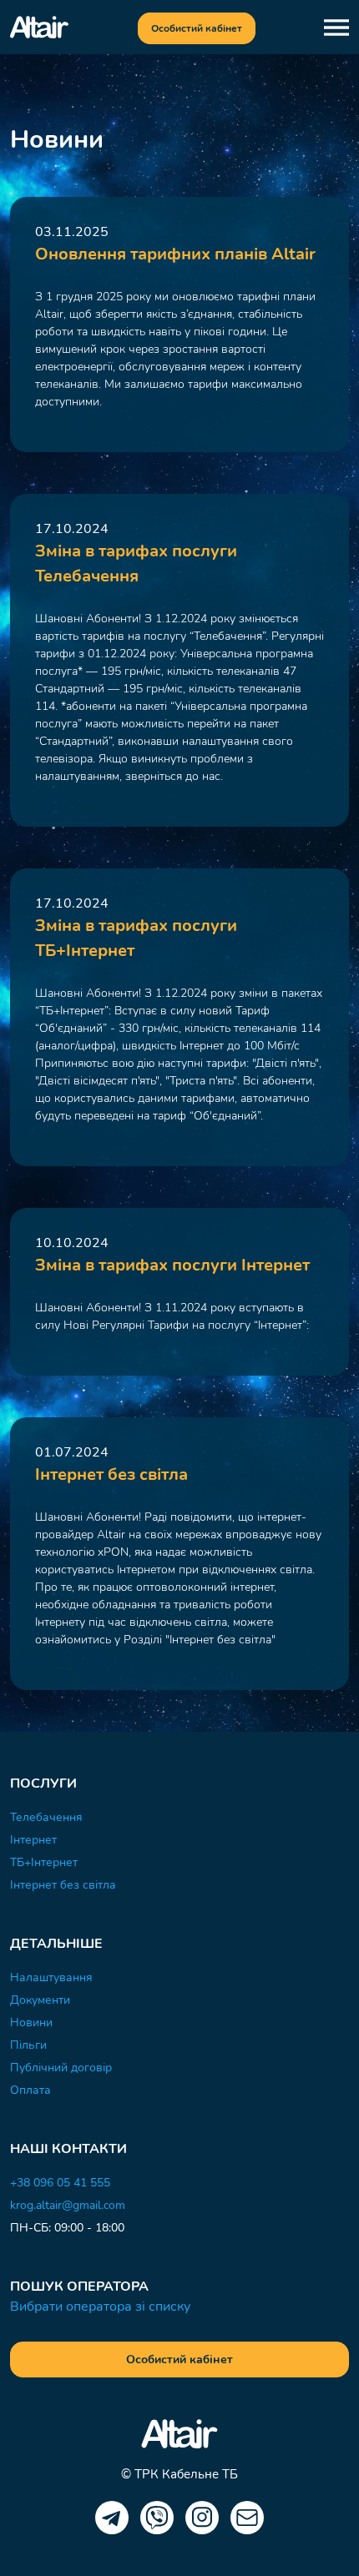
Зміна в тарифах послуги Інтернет (172, 1265)
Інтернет (33, 1840)
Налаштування (51, 1977)
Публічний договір (61, 2068)
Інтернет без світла (111, 1474)
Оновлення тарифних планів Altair (175, 254)
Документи (40, 2000)
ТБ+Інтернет (44, 1862)
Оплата (30, 2090)
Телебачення (46, 1817)
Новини (31, 2023)
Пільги (28, 2045)
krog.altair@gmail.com (68, 2205)
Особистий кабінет (197, 28)
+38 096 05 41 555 (60, 2183)
